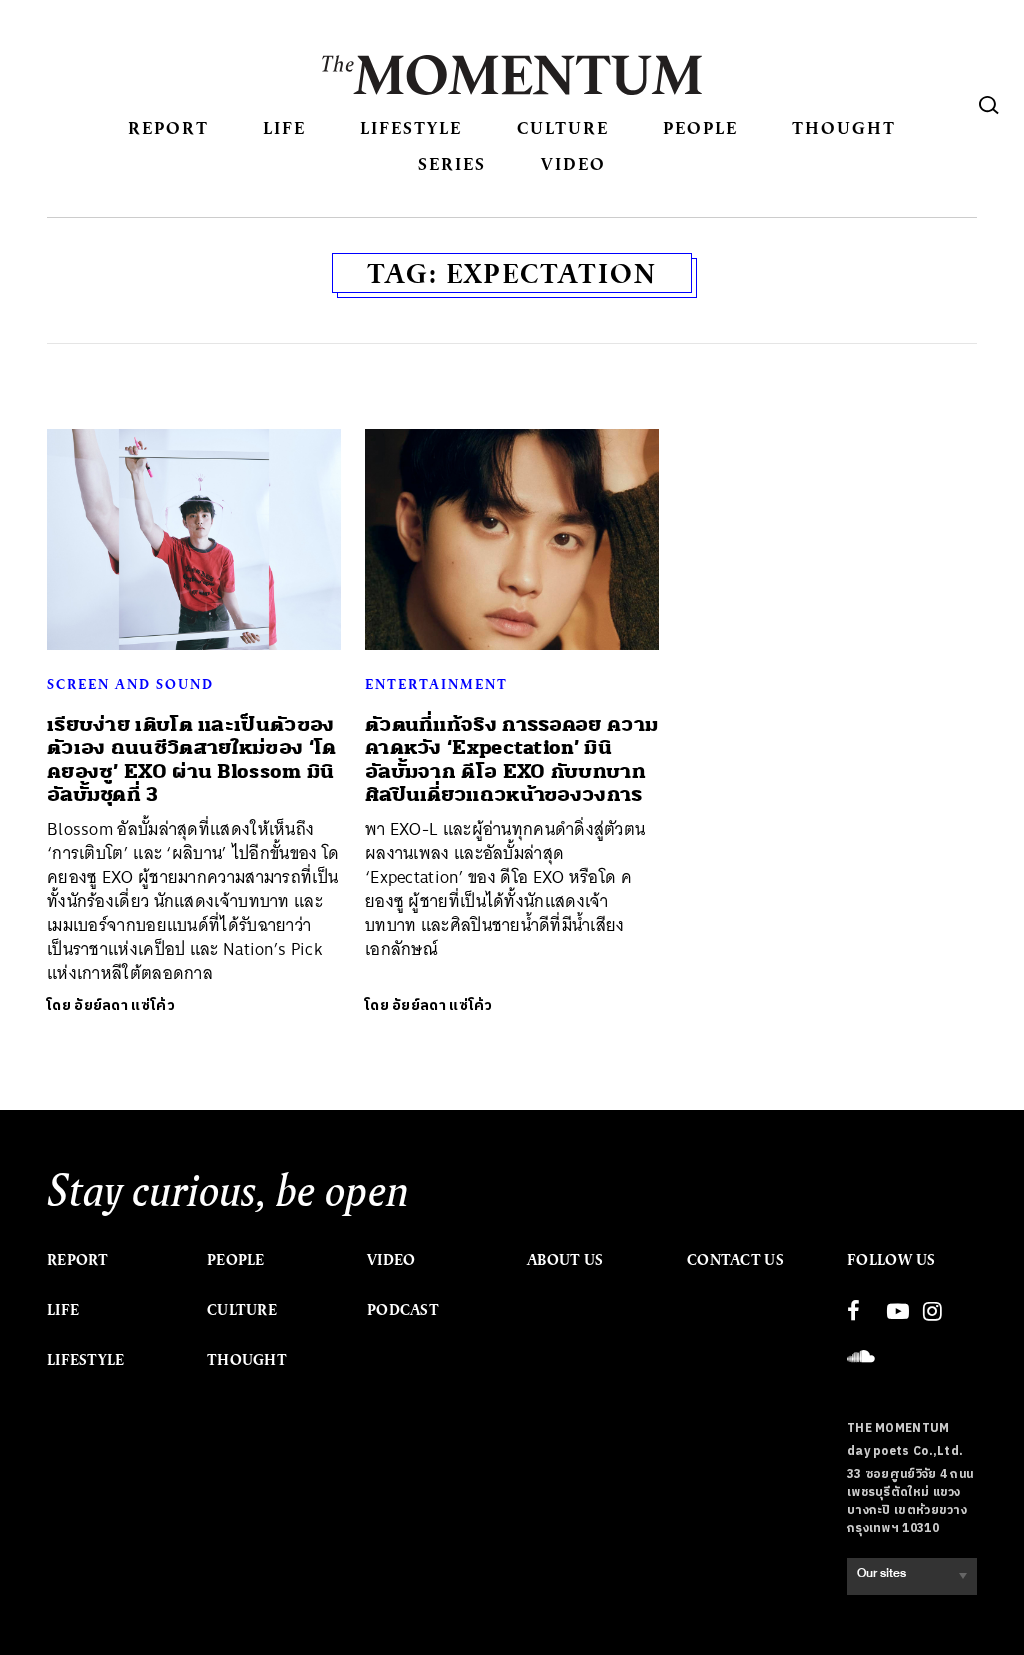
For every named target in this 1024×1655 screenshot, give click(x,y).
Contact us (735, 1260)
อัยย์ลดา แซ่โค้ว (124, 1005)
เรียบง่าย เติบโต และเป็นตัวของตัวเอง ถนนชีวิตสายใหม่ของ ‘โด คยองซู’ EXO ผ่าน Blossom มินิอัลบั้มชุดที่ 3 (192, 759)
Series (452, 163)
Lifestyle (411, 127)
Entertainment (436, 684)
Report (168, 127)
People (700, 127)
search (989, 105)
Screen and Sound (130, 684)
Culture (563, 127)
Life (284, 127)
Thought (844, 127)
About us (565, 1260)
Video (573, 163)
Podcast (403, 1310)
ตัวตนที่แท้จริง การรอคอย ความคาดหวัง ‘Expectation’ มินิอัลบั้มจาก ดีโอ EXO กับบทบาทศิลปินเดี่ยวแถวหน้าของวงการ (511, 759)
